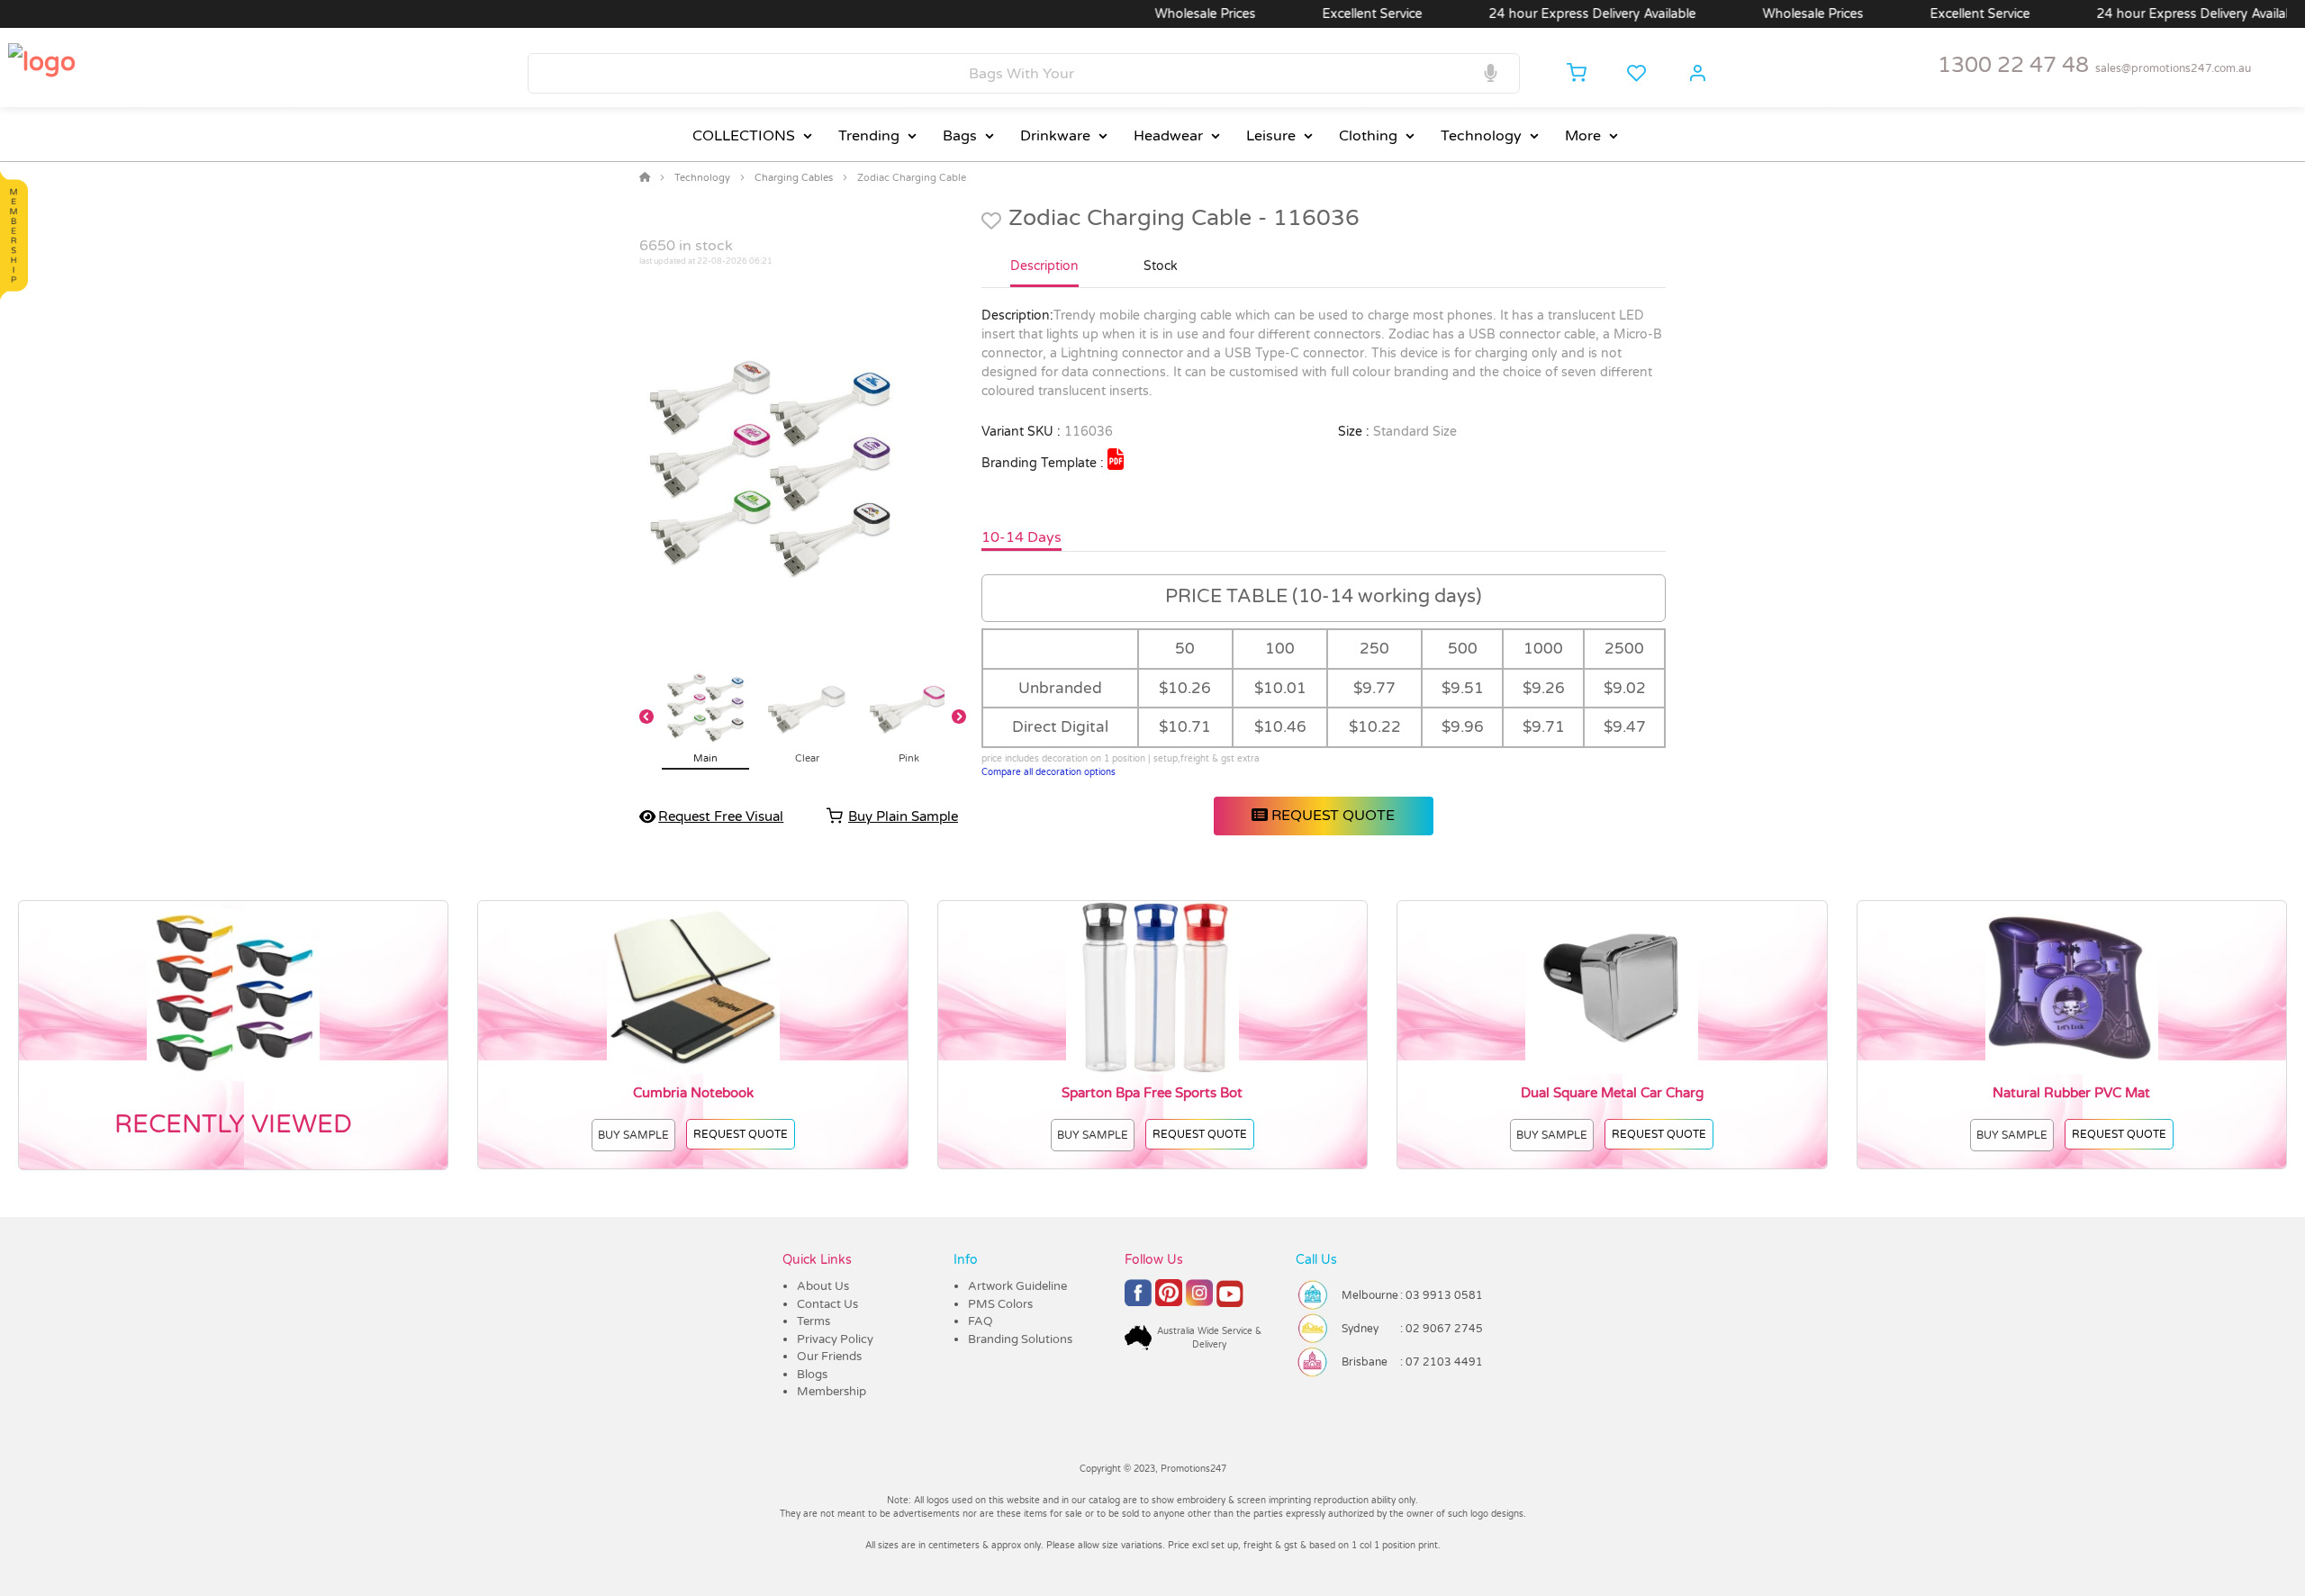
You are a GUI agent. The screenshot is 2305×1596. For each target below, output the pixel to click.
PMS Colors (1000, 1304)
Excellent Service (1323, 14)
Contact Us (827, 1304)
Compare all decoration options (1049, 772)
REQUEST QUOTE (1331, 816)
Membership (832, 1392)
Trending (869, 136)
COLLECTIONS (744, 136)
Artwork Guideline (1017, 1286)
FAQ (981, 1321)
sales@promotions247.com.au (2173, 68)
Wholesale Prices (1156, 14)
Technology (1481, 136)
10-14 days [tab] (1021, 537)
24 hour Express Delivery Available (1543, 14)
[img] (1116, 459)
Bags (960, 136)
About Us (823, 1286)
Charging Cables (794, 178)
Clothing (1368, 136)
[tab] (1044, 274)
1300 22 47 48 (2013, 65)
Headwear (1168, 136)
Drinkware (1055, 136)
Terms (814, 1321)
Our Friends (829, 1357)
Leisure (1271, 136)
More (1583, 136)
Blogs (812, 1375)
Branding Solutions (1020, 1339)
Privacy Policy (835, 1339)
